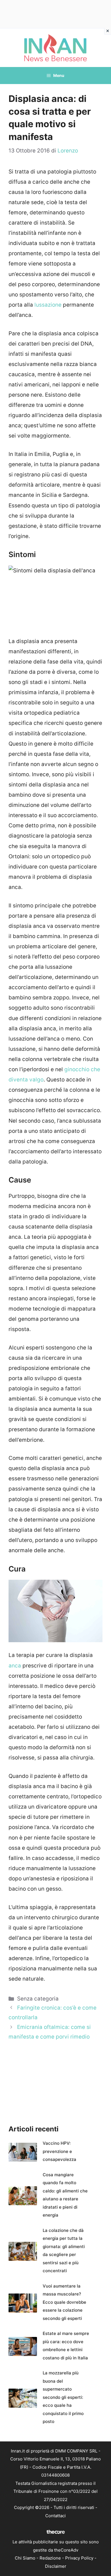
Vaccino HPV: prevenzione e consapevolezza (59, 2151)
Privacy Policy (79, 2558)
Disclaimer (56, 2566)
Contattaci (55, 2516)
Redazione (50, 2558)
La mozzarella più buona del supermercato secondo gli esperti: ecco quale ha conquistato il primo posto (63, 2397)
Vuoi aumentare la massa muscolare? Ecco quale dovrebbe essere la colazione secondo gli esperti (64, 2302)
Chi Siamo (25, 2558)
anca (16, 1666)
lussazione (48, 305)
